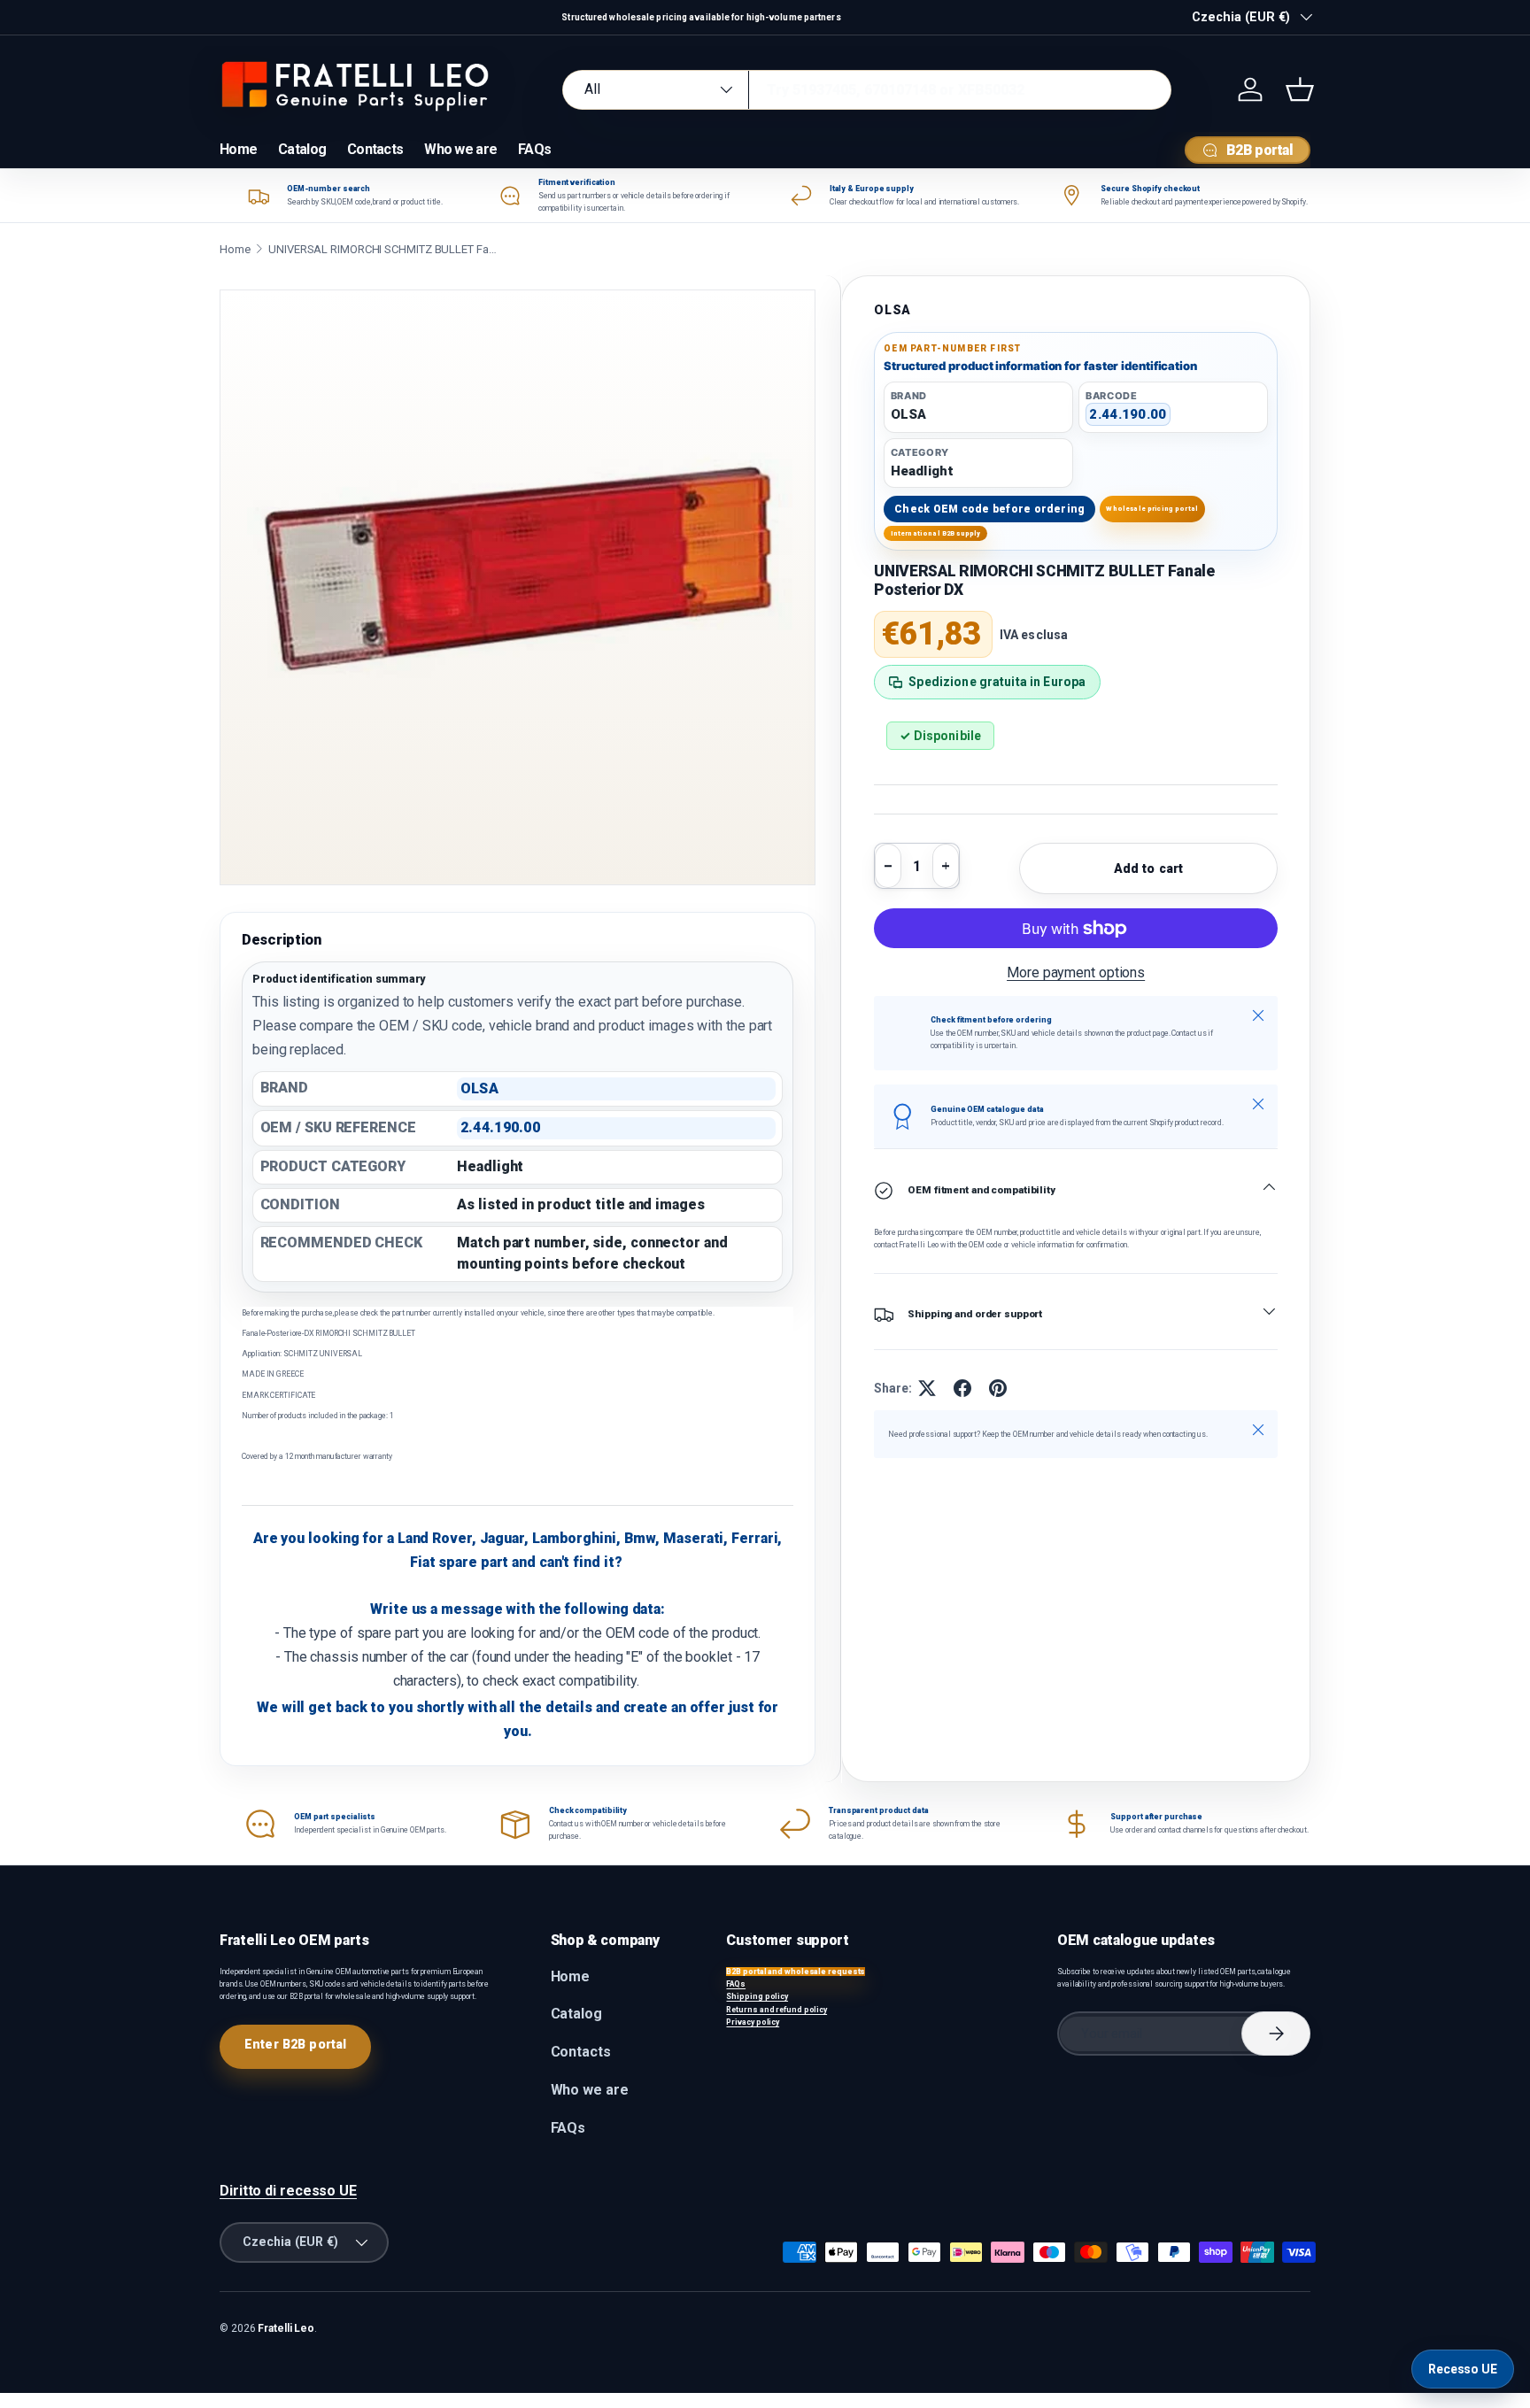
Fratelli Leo (286, 2328)
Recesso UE (1463, 2369)
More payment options (1076, 972)
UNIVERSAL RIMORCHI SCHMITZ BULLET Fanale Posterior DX (383, 249)
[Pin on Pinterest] (998, 1388)
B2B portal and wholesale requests (796, 1972)
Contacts (375, 149)
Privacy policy (753, 2022)
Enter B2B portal (295, 2044)
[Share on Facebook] (962, 1388)
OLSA (892, 310)
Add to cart (1149, 868)
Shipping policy (757, 1996)
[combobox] (867, 90)
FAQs (534, 149)
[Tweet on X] (927, 1388)
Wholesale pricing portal (1152, 509)
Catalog (302, 149)
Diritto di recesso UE (288, 2191)
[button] (1300, 89)
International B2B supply (936, 533)
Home (238, 149)
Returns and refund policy (777, 2010)
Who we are (460, 149)
